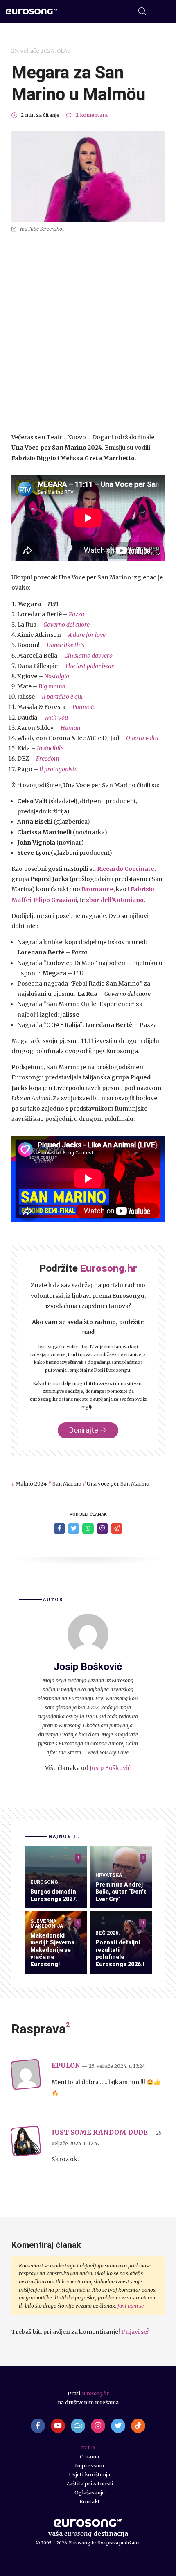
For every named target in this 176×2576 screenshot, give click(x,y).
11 (142, 1923)
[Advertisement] (88, 333)
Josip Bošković (110, 1768)
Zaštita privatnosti (90, 2484)
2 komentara (92, 115)
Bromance (97, 889)
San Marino (67, 1484)
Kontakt (90, 2502)
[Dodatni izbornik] (161, 12)
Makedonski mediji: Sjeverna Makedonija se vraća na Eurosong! (52, 1950)
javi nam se (131, 2306)
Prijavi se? (135, 2332)
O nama (89, 2457)
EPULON (66, 2066)
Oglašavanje (90, 2493)
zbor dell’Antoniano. (116, 900)
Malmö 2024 (31, 1484)
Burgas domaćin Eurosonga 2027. (54, 1895)
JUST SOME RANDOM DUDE (100, 2132)
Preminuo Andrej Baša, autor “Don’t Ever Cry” (121, 1892)
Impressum (89, 2466)
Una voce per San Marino (118, 1484)
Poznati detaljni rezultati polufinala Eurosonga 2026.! (120, 1953)
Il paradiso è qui (62, 697)
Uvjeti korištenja (90, 2475)
